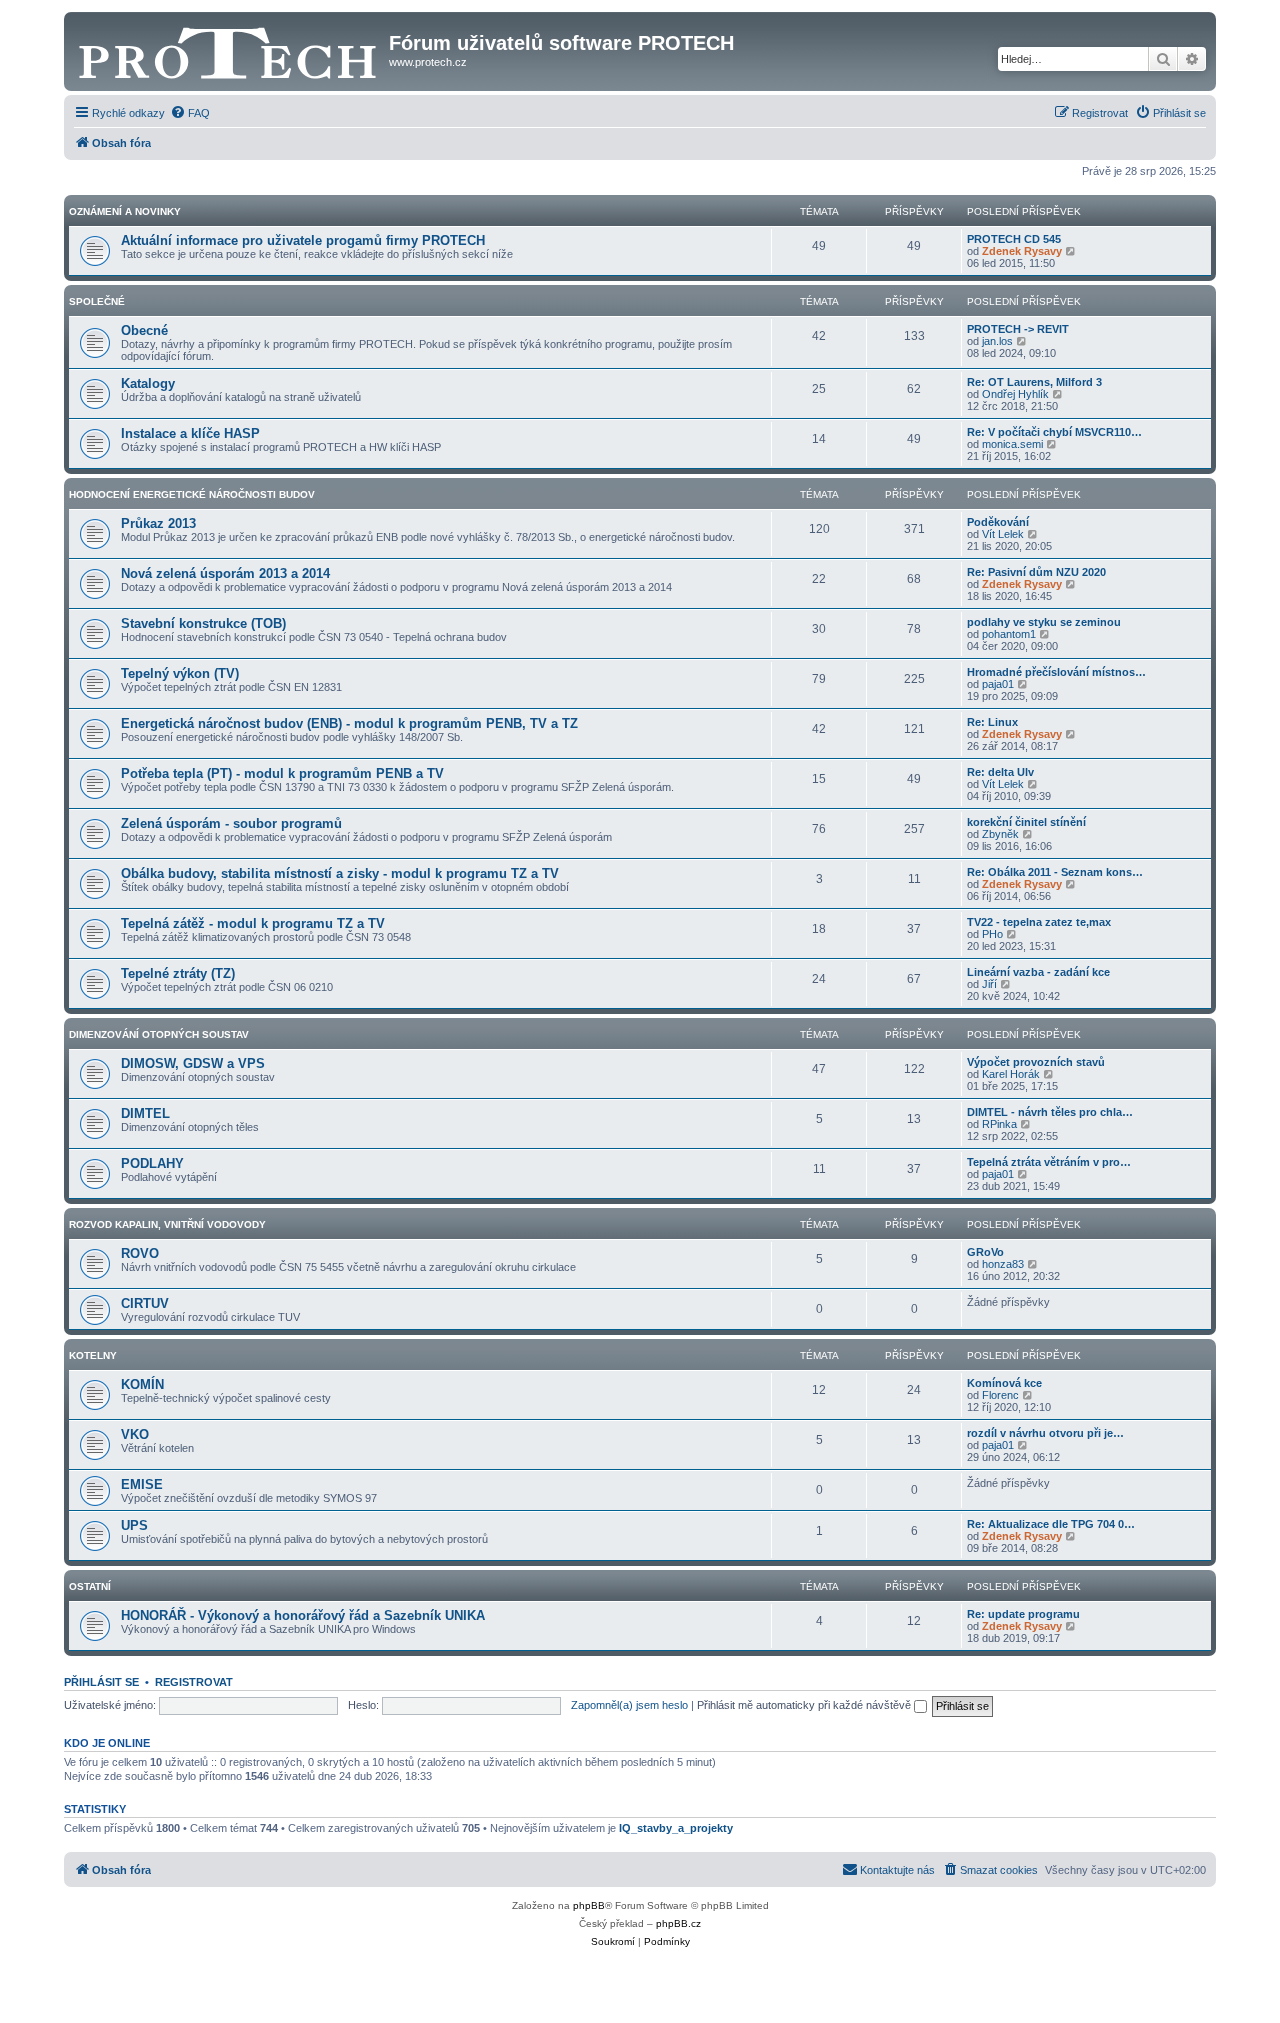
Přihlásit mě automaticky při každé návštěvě (805, 1705)
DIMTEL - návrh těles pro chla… (1050, 1112)
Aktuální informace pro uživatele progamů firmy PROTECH (303, 240)
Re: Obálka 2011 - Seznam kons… (1055, 872)
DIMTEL (145, 1113)
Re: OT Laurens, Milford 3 (1034, 382)
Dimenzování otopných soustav (159, 1034)
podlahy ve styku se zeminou (1044, 622)
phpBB (589, 1905)
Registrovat (194, 1682)
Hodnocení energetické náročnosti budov (192, 494)
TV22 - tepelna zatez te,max (1039, 922)
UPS (134, 1525)
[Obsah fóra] (229, 49)
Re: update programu (1023, 1614)
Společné (97, 301)
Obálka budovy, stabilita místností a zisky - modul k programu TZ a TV (340, 873)
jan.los (997, 341)
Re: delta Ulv (1000, 772)
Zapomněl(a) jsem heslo (629, 1705)
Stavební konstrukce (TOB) (203, 623)
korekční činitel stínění (1026, 822)
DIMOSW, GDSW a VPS (193, 1063)
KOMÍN (142, 1384)
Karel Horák (1011, 1074)
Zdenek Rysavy (1022, 251)
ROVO (140, 1253)
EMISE (142, 1484)
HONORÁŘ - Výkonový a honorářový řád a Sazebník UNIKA (303, 1615)
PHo (992, 934)
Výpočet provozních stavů (1036, 1062)
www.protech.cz (428, 62)
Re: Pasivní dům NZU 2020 (1036, 572)
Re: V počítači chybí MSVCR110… (1054, 432)
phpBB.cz (678, 1923)
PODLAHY (152, 1163)
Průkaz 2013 (158, 523)
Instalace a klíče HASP (190, 433)
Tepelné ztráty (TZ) (178, 973)
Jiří (989, 984)
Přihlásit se (101, 1682)
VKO (135, 1434)
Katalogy (148, 383)
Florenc (1000, 1395)
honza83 (1003, 1264)
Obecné (144, 330)
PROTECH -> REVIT (1018, 329)
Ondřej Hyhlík (1015, 394)
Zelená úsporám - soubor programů (231, 823)
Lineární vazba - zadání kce (1038, 972)
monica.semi (1012, 444)
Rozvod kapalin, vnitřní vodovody (167, 1224)
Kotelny (93, 1355)
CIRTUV (145, 1303)
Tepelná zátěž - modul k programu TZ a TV (253, 923)
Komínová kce (1004, 1383)
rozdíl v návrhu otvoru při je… (1045, 1433)
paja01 (998, 684)
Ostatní (90, 1586)
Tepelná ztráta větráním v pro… (1049, 1162)
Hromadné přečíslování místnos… (1056, 672)
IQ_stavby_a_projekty (676, 1828)
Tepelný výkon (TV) (180, 673)
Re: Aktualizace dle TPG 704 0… (1051, 1524)
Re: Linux (992, 722)
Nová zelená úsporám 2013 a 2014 (225, 573)
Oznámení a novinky (125, 211)
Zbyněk (1000, 834)
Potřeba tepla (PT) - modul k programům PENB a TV (282, 773)
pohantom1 (1009, 634)
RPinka (999, 1124)
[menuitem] (190, 113)
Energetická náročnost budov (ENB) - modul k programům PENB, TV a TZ (349, 723)
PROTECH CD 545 (1014, 239)
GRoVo (985, 1252)
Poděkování (998, 522)
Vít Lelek (1003, 534)
